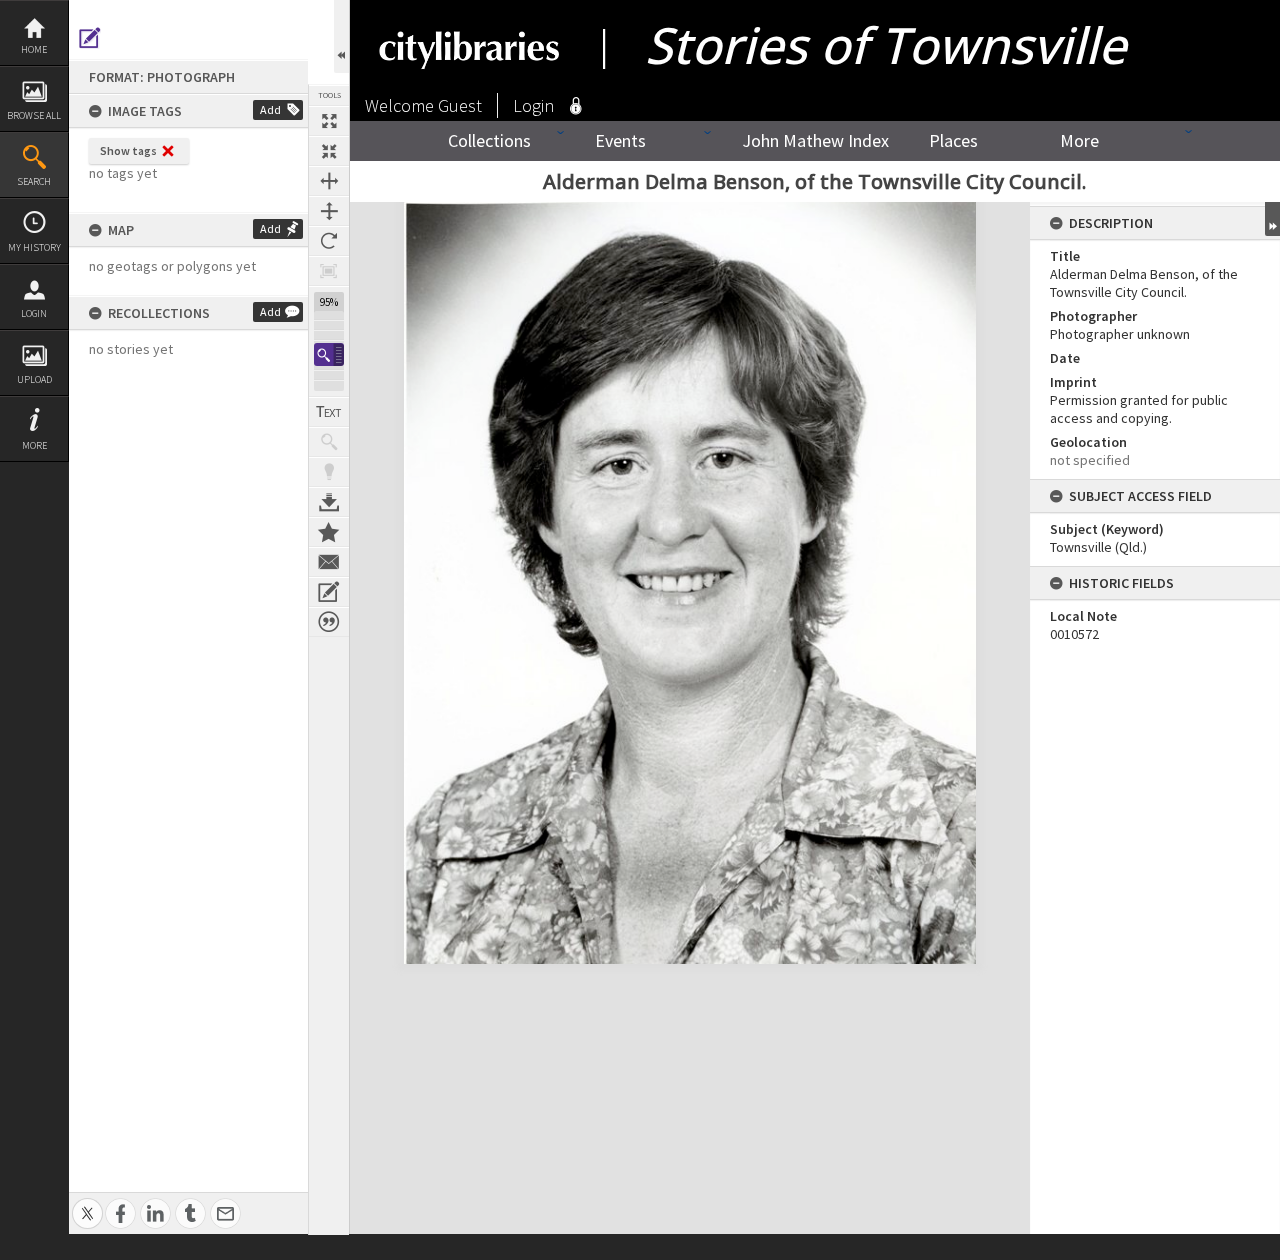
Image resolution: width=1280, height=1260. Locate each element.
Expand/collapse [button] (1272, 219)
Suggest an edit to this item (90, 38)
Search (34, 181)
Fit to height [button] (329, 211)
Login (34, 313)
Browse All (34, 115)
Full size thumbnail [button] (329, 121)
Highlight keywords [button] (329, 472)
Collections (489, 140)
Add (270, 109)
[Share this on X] (87, 1202)
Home (34, 49)
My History (34, 247)
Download (329, 502)
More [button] (34, 445)
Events (620, 140)
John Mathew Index (815, 140)
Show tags (128, 150)
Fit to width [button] (329, 181)
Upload (34, 379)
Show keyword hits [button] (329, 442)
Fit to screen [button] (329, 151)
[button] (329, 354)
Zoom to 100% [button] (329, 271)
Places (953, 140)
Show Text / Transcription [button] (329, 412)
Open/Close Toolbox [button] (341, 36)
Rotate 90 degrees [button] (329, 241)
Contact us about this (329, 562)
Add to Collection (329, 532)
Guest (460, 105)
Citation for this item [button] (329, 622)
